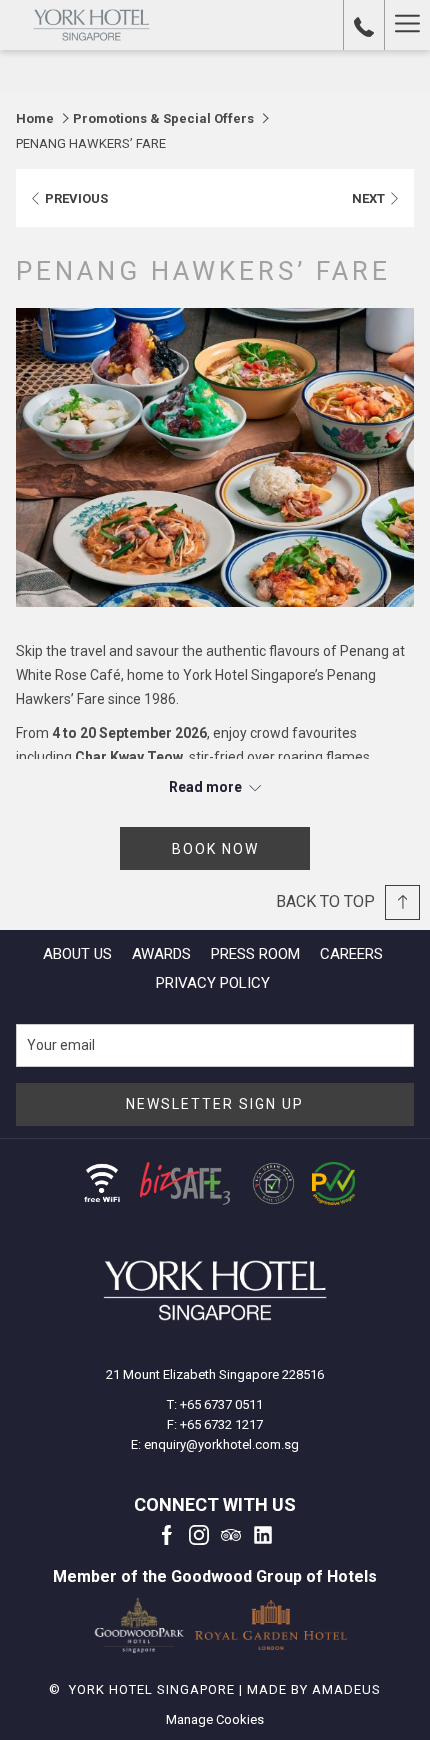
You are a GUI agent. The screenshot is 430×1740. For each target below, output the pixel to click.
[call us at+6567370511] (364, 25)
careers (351, 954)
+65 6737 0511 (221, 1404)
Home (35, 118)
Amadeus (346, 1689)
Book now (215, 849)
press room (255, 954)
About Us (77, 954)
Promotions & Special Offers (163, 118)
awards (161, 954)
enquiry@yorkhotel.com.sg (221, 1444)
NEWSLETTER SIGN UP (215, 1104)
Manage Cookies (215, 1719)
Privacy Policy (213, 983)
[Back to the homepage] (91, 25)
